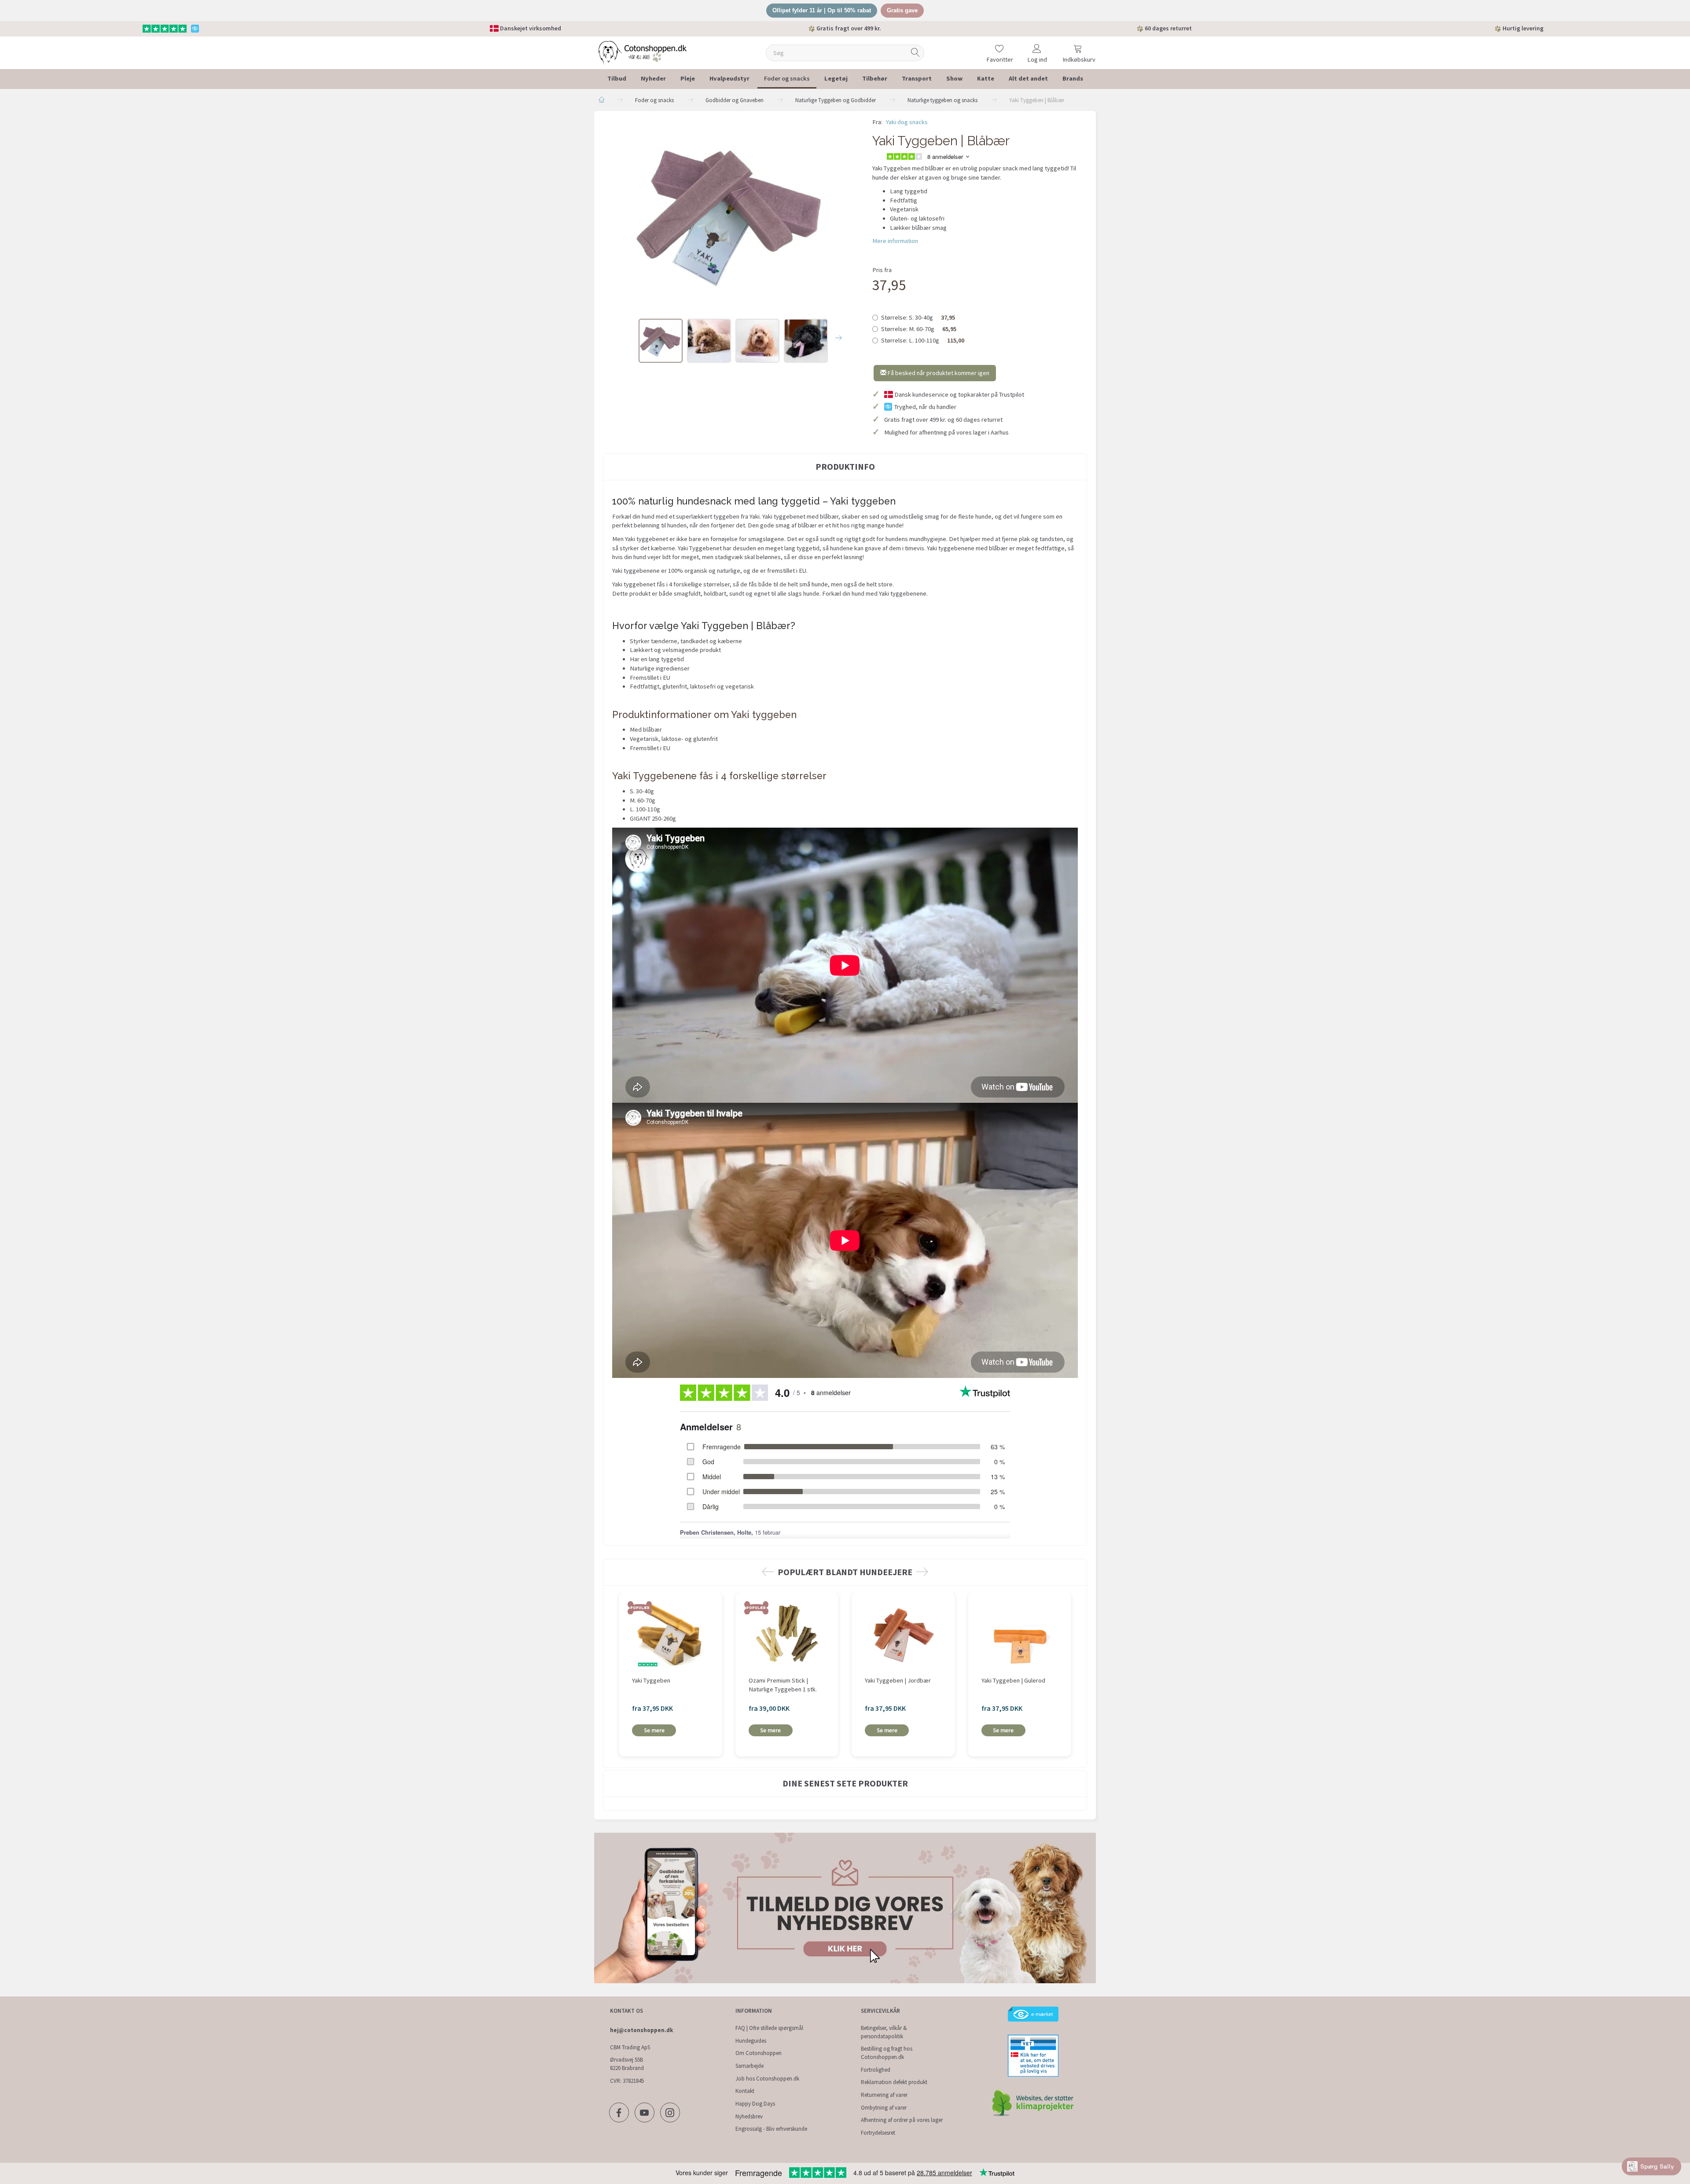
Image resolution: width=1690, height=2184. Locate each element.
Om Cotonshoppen (759, 2053)
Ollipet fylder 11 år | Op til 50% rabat (822, 10)
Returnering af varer (884, 2095)
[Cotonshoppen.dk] (643, 52)
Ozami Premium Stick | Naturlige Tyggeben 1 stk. (783, 1685)
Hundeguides (751, 2041)
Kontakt (745, 2091)
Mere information (895, 241)
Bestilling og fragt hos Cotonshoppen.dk (887, 2053)
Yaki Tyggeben (651, 1680)
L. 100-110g (923, 340)
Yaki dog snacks (907, 122)
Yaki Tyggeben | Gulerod (1013, 1680)
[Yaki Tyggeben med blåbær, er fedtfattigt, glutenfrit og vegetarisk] (731, 214)
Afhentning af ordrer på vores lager (902, 2120)
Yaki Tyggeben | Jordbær (898, 1680)
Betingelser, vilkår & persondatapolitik (884, 2032)
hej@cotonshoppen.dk (641, 2030)
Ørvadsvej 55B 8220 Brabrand (627, 2064)
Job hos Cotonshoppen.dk (767, 2079)
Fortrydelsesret (878, 2133)
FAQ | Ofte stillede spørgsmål (769, 2028)
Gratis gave (902, 10)
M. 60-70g (919, 329)
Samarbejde (749, 2066)
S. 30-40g (918, 317)
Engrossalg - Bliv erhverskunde (771, 2129)
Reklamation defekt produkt (894, 2082)
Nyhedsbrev (749, 2116)
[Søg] (915, 53)
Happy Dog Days (755, 2104)
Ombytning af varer (884, 2108)
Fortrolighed (876, 2070)
